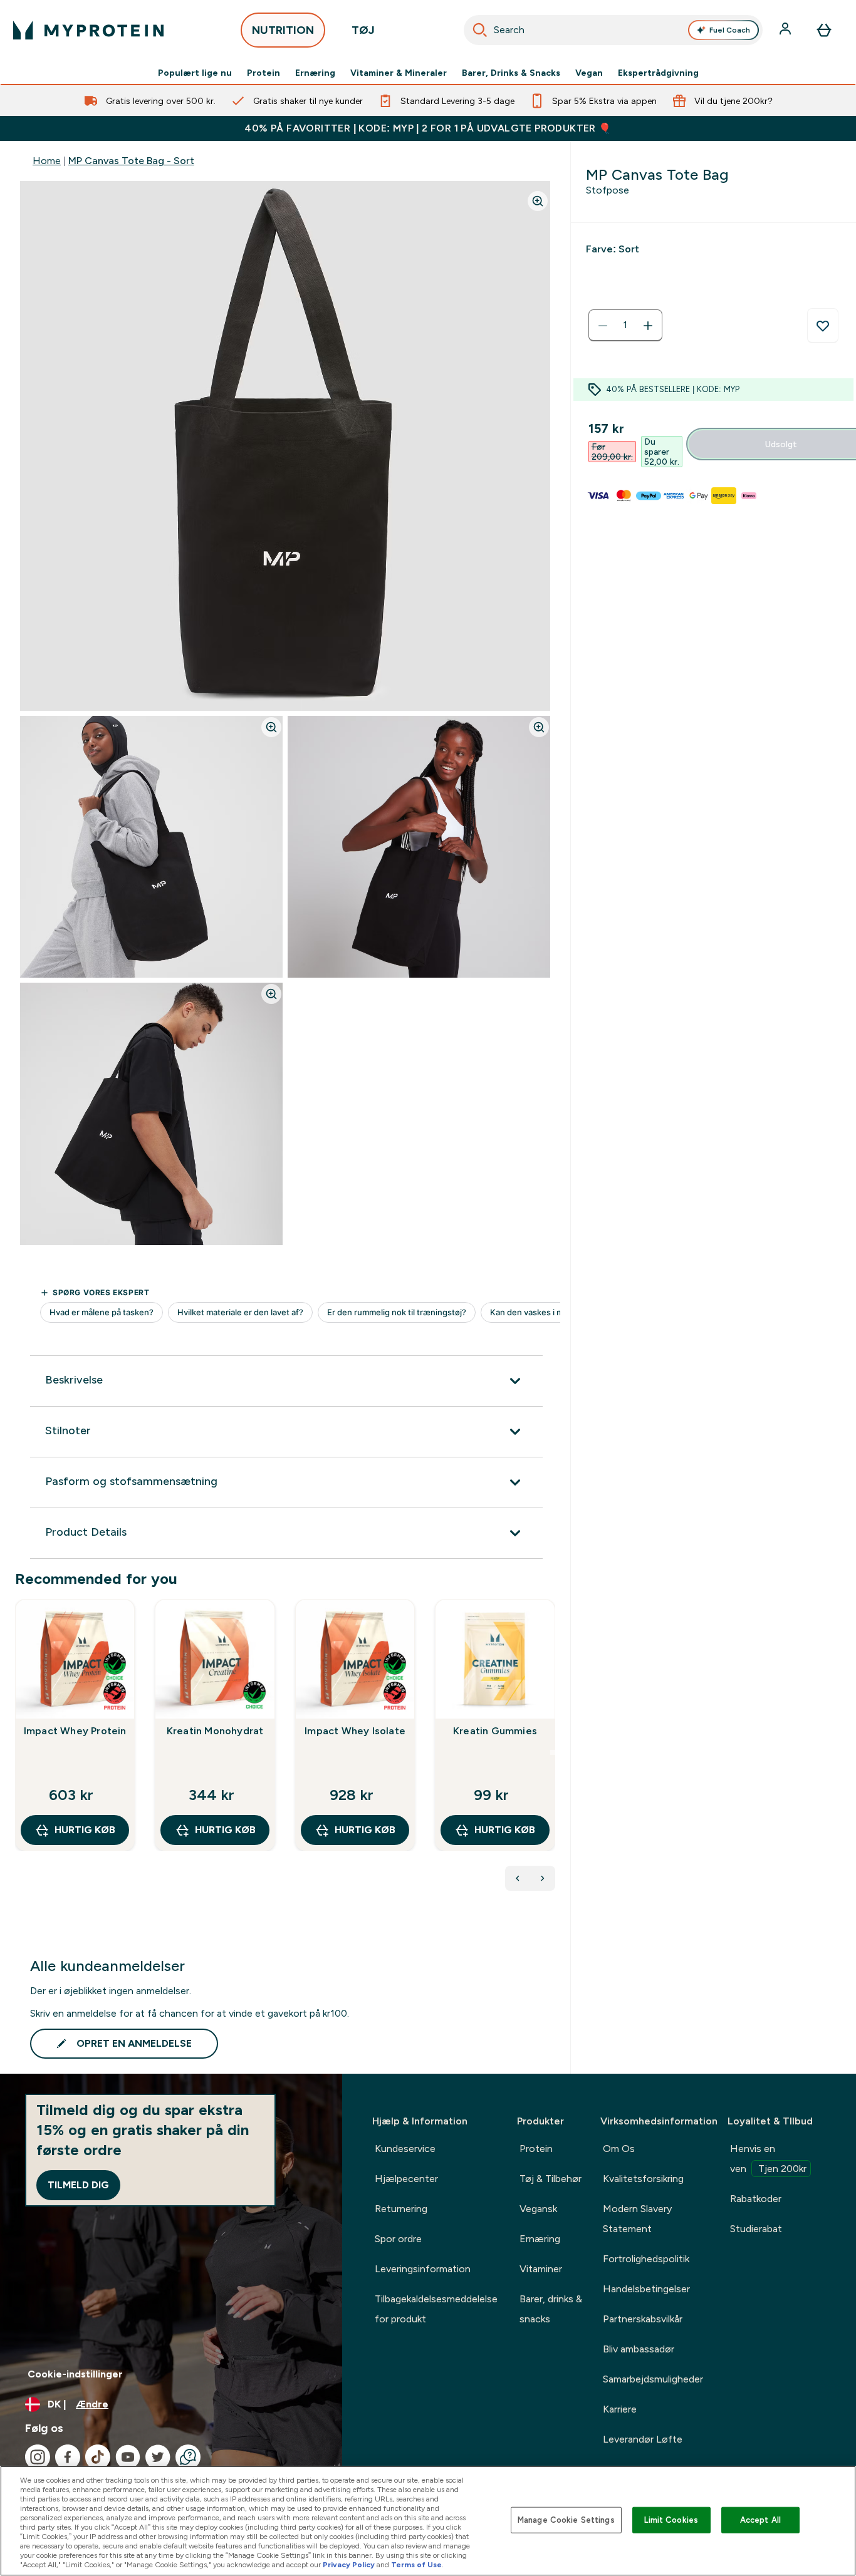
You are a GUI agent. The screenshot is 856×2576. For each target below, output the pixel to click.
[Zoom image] (538, 201)
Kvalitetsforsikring (643, 2179)
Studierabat (756, 2229)
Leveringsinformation (423, 2269)
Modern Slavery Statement (637, 2219)
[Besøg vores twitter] (158, 2457)
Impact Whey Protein (75, 1731)
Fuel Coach (730, 30)
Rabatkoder (756, 2199)
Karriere (620, 2409)
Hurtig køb (85, 1830)
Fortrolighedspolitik (646, 2259)
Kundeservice (405, 2149)
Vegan (589, 73)
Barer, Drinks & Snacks (511, 73)
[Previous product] (518, 1878)
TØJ (363, 30)
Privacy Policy (349, 2565)
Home (47, 161)
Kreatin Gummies (495, 1731)
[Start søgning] (480, 30)
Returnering (401, 2209)
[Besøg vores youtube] (128, 2457)
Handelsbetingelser (646, 2289)
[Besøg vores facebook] (68, 2457)
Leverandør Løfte (643, 2439)
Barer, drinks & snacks (551, 2309)
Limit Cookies (671, 2520)
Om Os (619, 2149)
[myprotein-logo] (88, 30)
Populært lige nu (195, 73)
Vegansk (538, 2209)
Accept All (760, 2520)
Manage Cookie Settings (566, 2520)
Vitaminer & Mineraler (399, 73)
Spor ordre (398, 2239)
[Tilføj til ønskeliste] (823, 326)
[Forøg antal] (648, 326)
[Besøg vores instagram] (38, 2457)
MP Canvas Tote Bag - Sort (131, 161)
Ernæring (315, 73)
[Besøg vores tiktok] (98, 2457)
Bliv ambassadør (639, 2349)
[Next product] (543, 1878)
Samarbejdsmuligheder (653, 2379)
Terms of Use (416, 2565)
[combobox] (613, 30)
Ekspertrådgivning (658, 73)
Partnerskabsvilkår (643, 2319)
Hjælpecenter (406, 2179)
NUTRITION (283, 30)
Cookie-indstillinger (75, 2374)
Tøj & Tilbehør (551, 2179)
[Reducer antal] (603, 326)
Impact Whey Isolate (355, 1731)
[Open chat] (188, 2457)
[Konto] (786, 30)
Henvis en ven (768, 2159)
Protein (264, 73)
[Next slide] (553, 1752)
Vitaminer (541, 2269)
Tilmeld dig (78, 2185)
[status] (625, 326)
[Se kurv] (824, 30)
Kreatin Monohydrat (215, 1731)
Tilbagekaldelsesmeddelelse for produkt (436, 2309)
